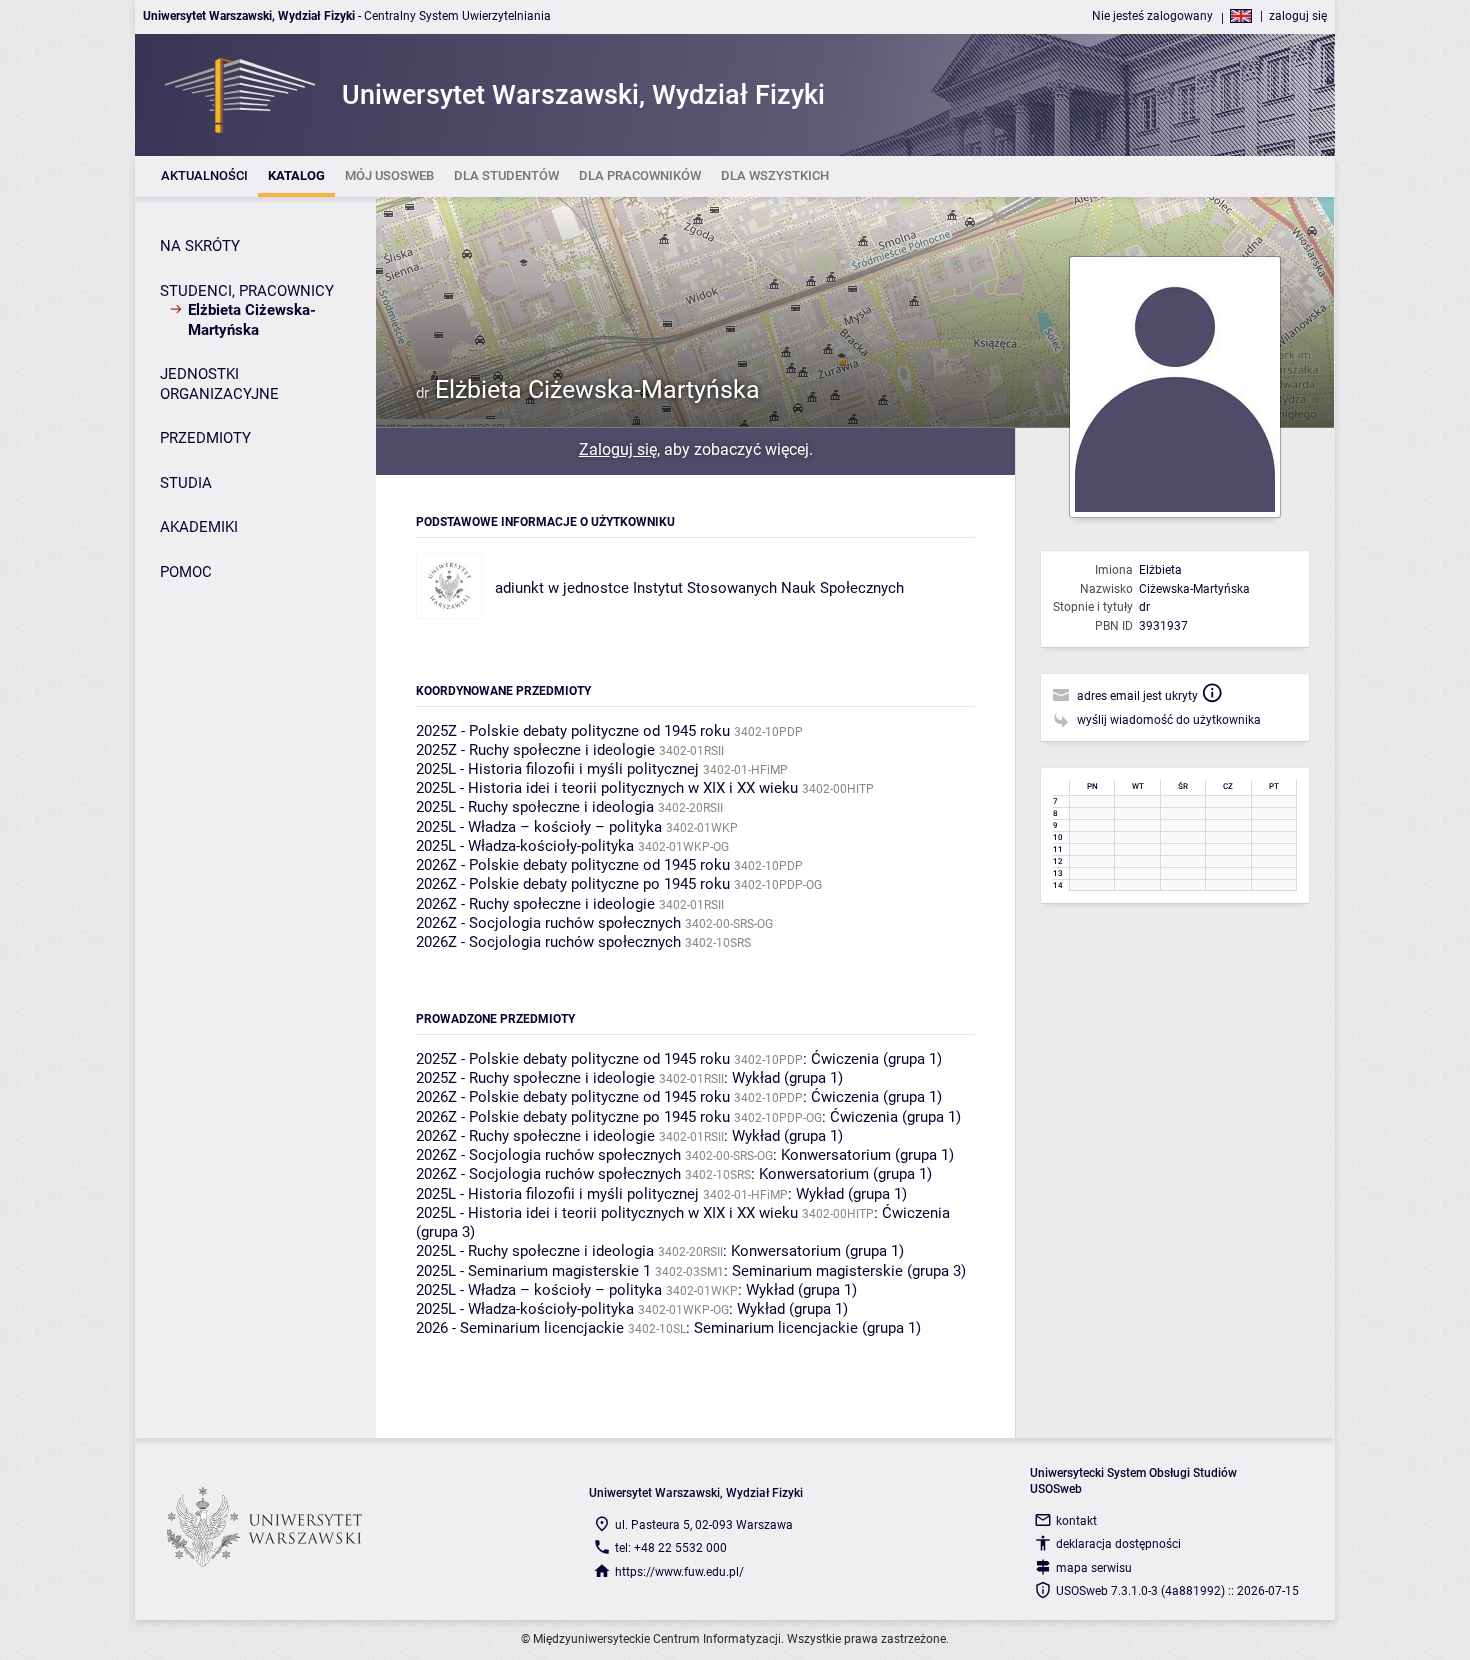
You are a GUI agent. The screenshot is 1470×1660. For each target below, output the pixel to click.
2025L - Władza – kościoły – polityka (539, 827)
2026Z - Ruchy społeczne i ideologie (535, 904)
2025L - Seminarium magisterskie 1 (533, 1271)
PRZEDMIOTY (205, 438)
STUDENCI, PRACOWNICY (247, 291)
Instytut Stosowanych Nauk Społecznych (768, 588)
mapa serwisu (1094, 1568)
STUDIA (186, 483)
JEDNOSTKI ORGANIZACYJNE (219, 384)
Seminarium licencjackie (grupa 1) (807, 1328)
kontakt (1076, 1521)
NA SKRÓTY (200, 246)
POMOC (186, 572)
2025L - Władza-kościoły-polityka (525, 846)
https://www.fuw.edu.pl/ (679, 1572)
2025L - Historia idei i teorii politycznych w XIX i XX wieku (607, 788)
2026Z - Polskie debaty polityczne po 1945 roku (573, 884)
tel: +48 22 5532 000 (671, 1548)
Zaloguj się (618, 449)
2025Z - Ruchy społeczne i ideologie (535, 750)
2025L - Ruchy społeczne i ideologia (535, 807)
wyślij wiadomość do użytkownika (1169, 720)
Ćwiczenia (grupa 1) (876, 1059)
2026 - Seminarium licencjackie (520, 1328)
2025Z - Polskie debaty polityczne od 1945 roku (573, 731)
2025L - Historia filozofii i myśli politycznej (557, 769)
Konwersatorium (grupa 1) (867, 1155)
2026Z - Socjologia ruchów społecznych (548, 923)
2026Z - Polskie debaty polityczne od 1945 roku (573, 865)
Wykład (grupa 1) (787, 1078)
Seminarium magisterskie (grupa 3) (849, 1271)
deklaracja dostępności (1118, 1544)
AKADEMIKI (199, 527)
